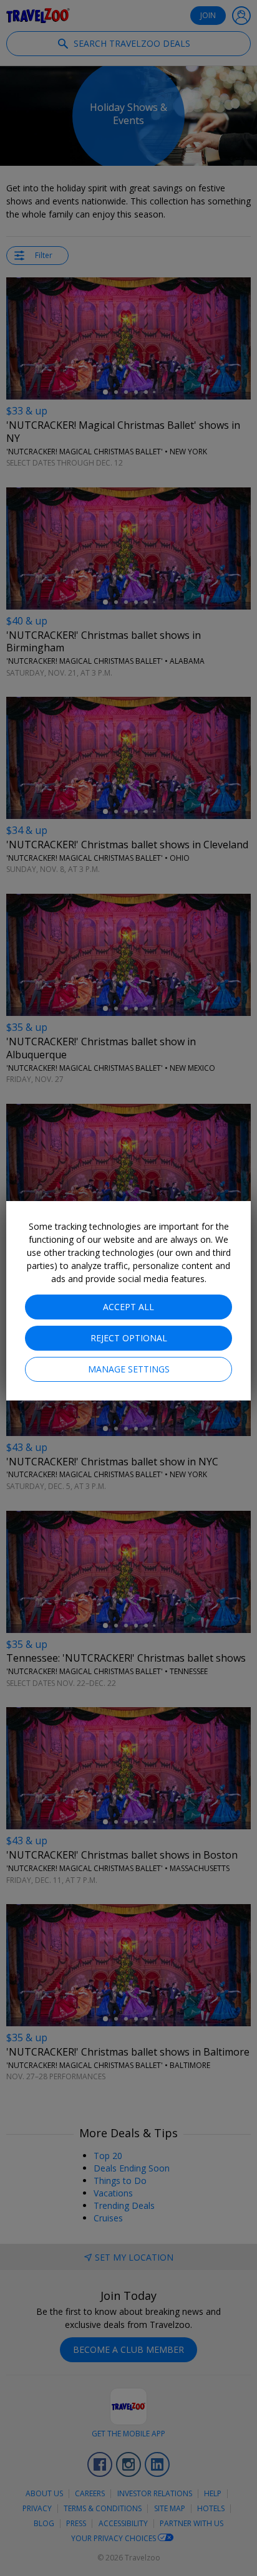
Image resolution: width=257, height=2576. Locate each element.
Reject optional (129, 1338)
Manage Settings (129, 1369)
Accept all (128, 1307)
